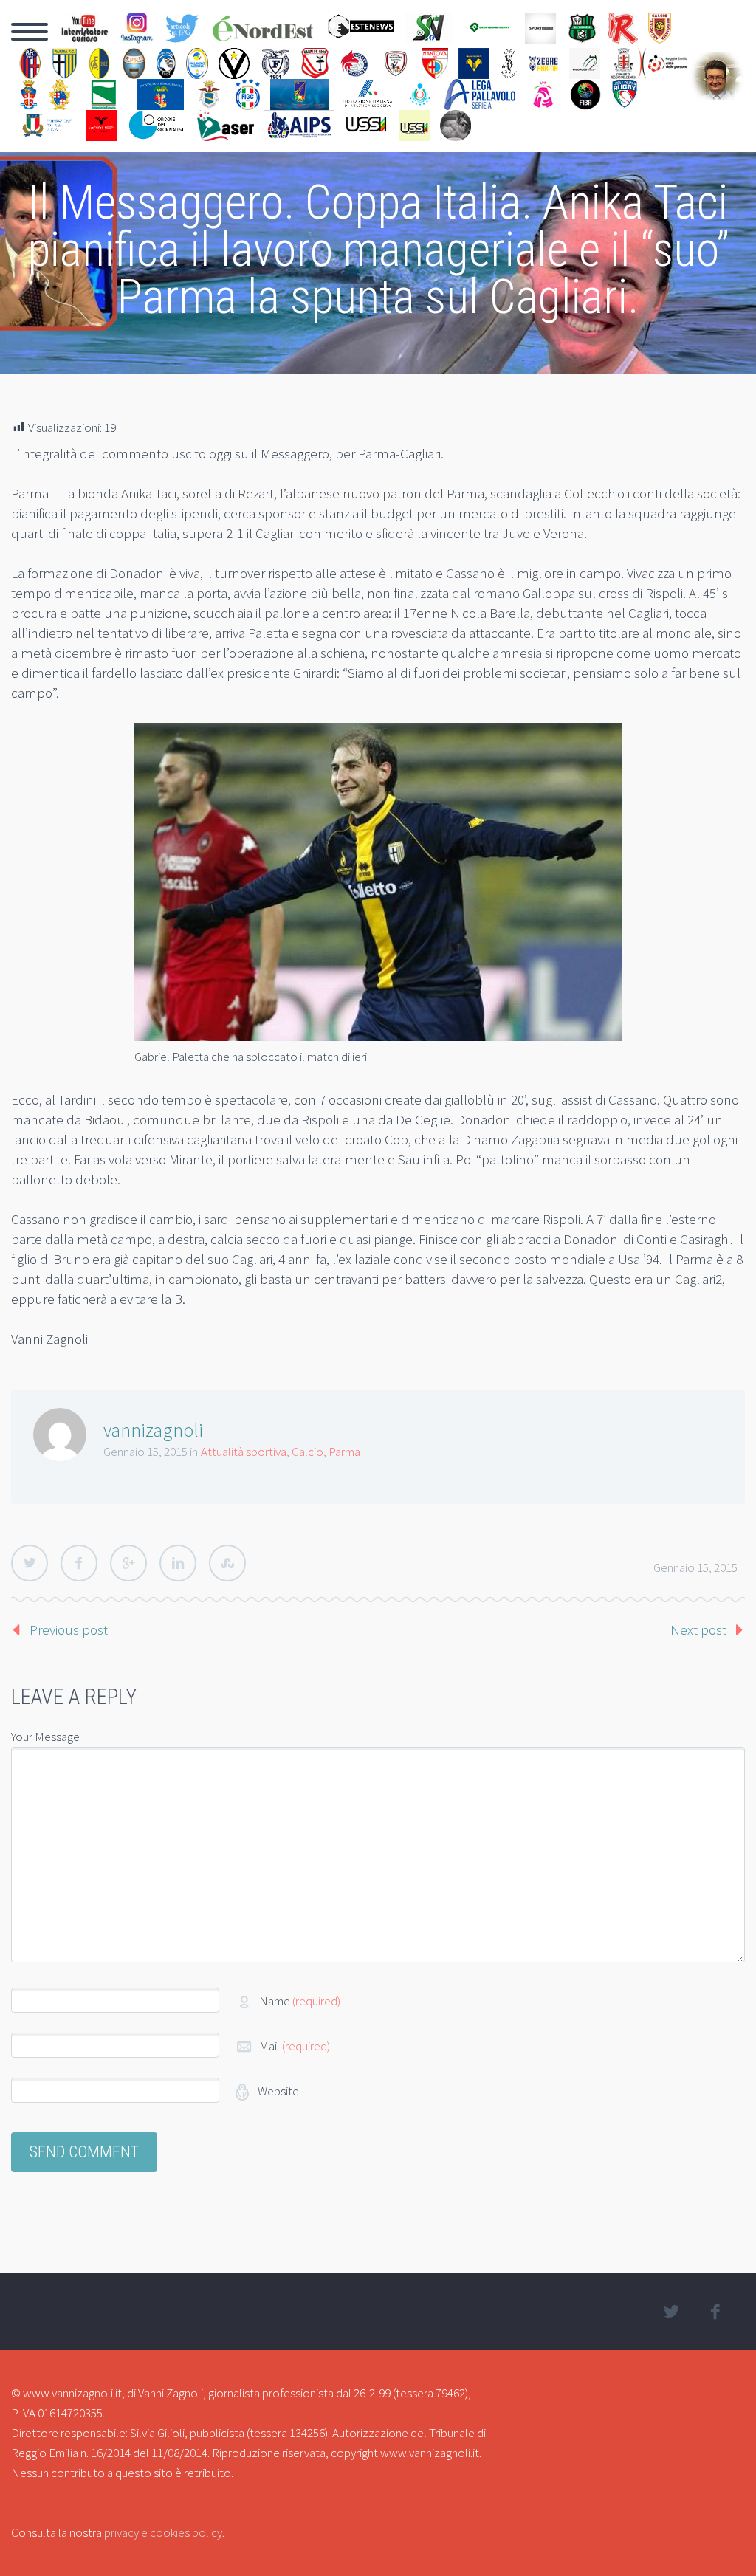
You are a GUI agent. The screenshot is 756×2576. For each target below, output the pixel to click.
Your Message (45, 1737)
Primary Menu (30, 32)
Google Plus (128, 1563)
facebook (715, 2312)
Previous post (69, 1629)
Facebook (79, 1563)
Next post (698, 1629)
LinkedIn (178, 1563)
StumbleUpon (227, 1563)
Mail (295, 2046)
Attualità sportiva (244, 1452)
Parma (344, 1452)
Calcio (307, 1452)
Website (277, 2091)
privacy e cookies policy (163, 2532)
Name (300, 2001)
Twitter (30, 1563)
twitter (672, 2312)
